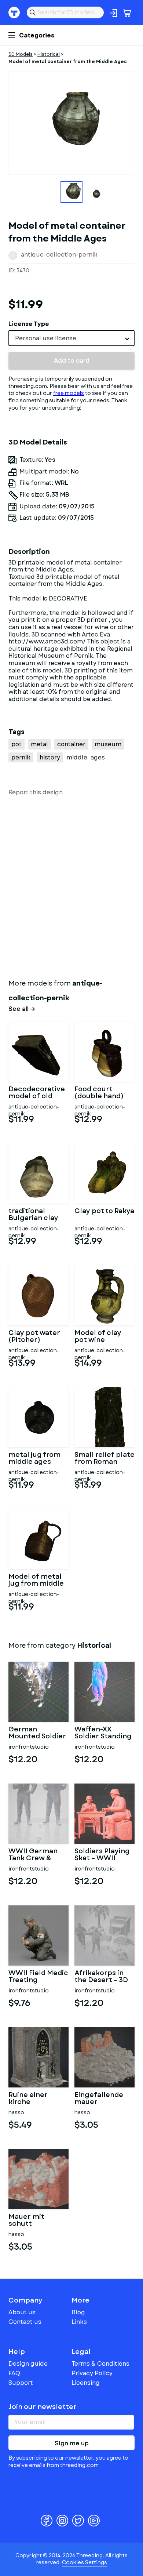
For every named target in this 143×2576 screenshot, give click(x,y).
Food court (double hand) (99, 1093)
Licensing (86, 2383)
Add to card (72, 361)
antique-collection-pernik (59, 255)
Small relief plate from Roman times (104, 1459)
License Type (29, 324)
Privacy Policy (92, 2373)
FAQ (14, 2373)
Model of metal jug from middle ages (36, 1581)
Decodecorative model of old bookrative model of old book (37, 1093)
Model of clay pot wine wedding (98, 1337)
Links (79, 2322)
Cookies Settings (85, 2562)
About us (22, 2312)
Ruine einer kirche (28, 2099)
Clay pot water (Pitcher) (34, 1337)
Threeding (14, 12)
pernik (21, 757)
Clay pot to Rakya (104, 1212)
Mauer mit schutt (26, 2221)
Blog (78, 2312)
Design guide (28, 2364)
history (50, 757)
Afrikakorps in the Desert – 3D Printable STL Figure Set (101, 1977)
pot (16, 744)
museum (108, 744)
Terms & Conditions (100, 2364)
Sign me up (72, 2443)
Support (21, 2383)
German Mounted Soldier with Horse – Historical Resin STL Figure (37, 1733)
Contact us (25, 2322)
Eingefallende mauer (99, 2099)
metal (39, 744)
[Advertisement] (71, 886)
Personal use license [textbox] (46, 338)
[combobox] (71, 338)
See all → (22, 1009)
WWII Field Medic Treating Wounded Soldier (38, 1977)
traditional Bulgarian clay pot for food (33, 1215)
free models (69, 393)
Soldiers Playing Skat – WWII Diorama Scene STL (102, 1855)
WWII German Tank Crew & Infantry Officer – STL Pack (36, 1855)
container (71, 744)
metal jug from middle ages (34, 1459)
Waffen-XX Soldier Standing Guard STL (103, 1733)
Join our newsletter (43, 2407)
